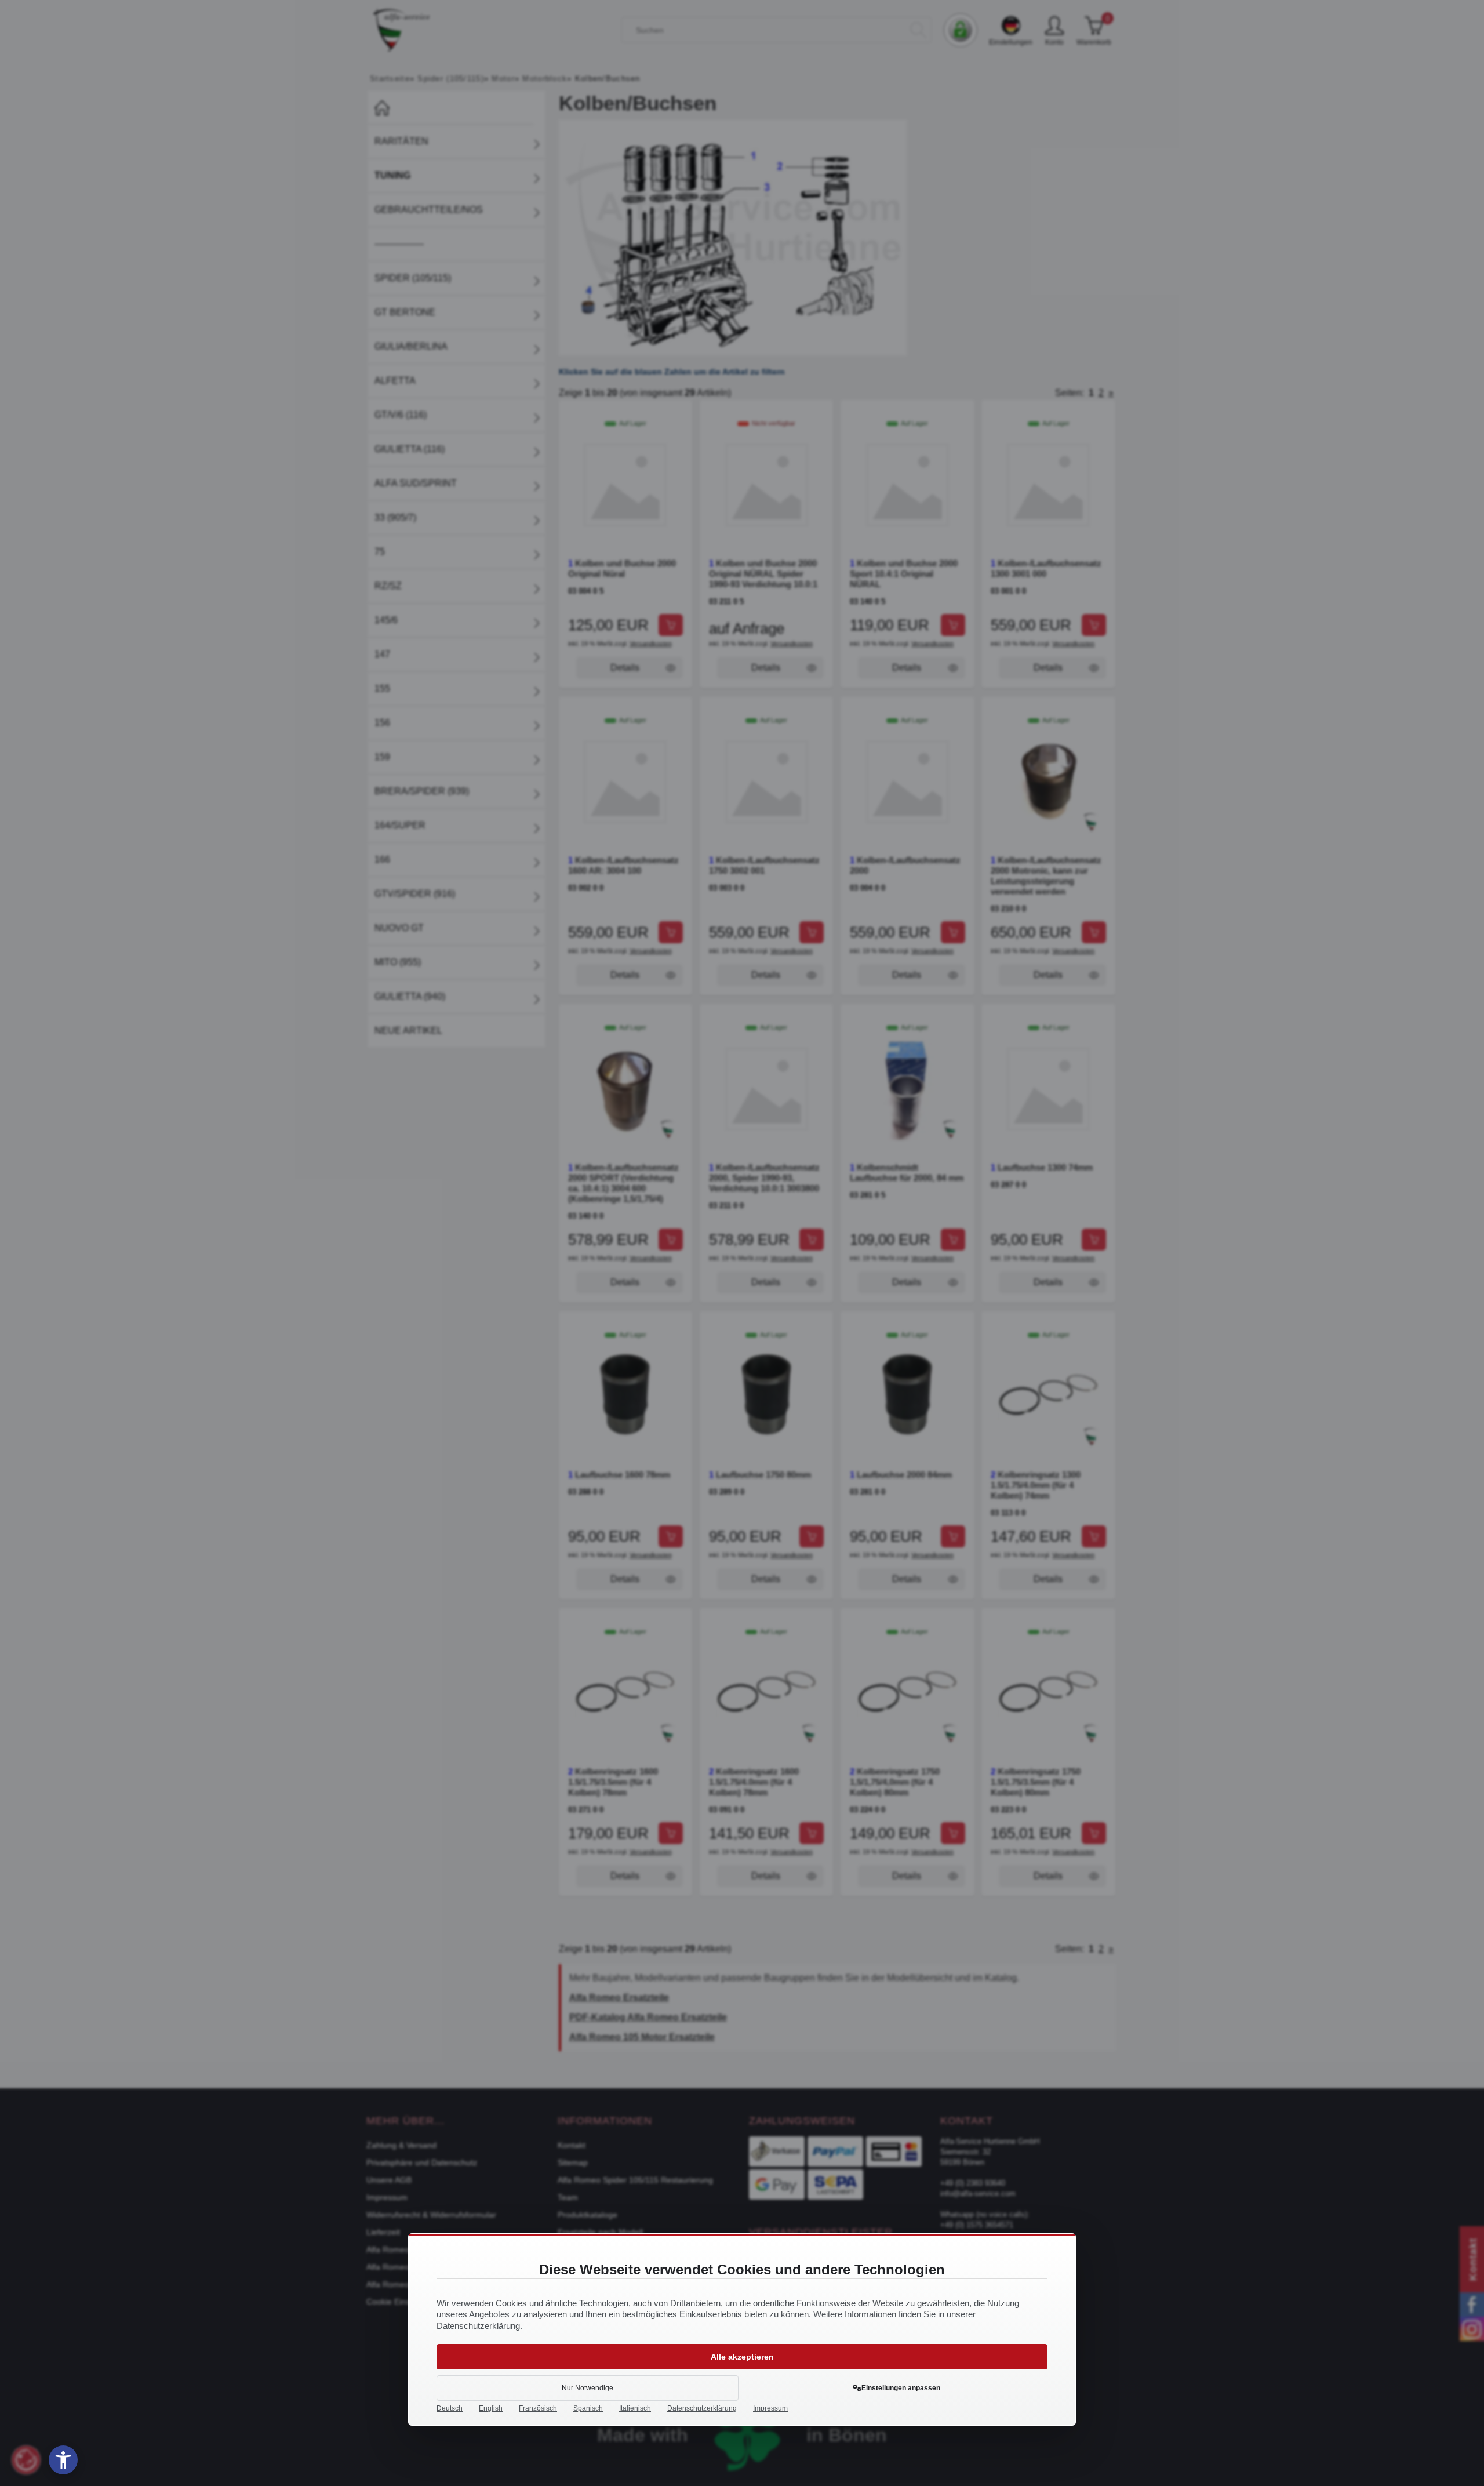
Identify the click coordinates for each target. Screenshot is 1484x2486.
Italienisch (635, 2408)
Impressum (770, 2408)
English (491, 2408)
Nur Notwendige (588, 2388)
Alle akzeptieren (742, 2357)
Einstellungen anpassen (901, 2388)
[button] (63, 2460)
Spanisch (588, 2408)
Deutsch (450, 2408)
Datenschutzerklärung (702, 2408)
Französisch (538, 2408)
